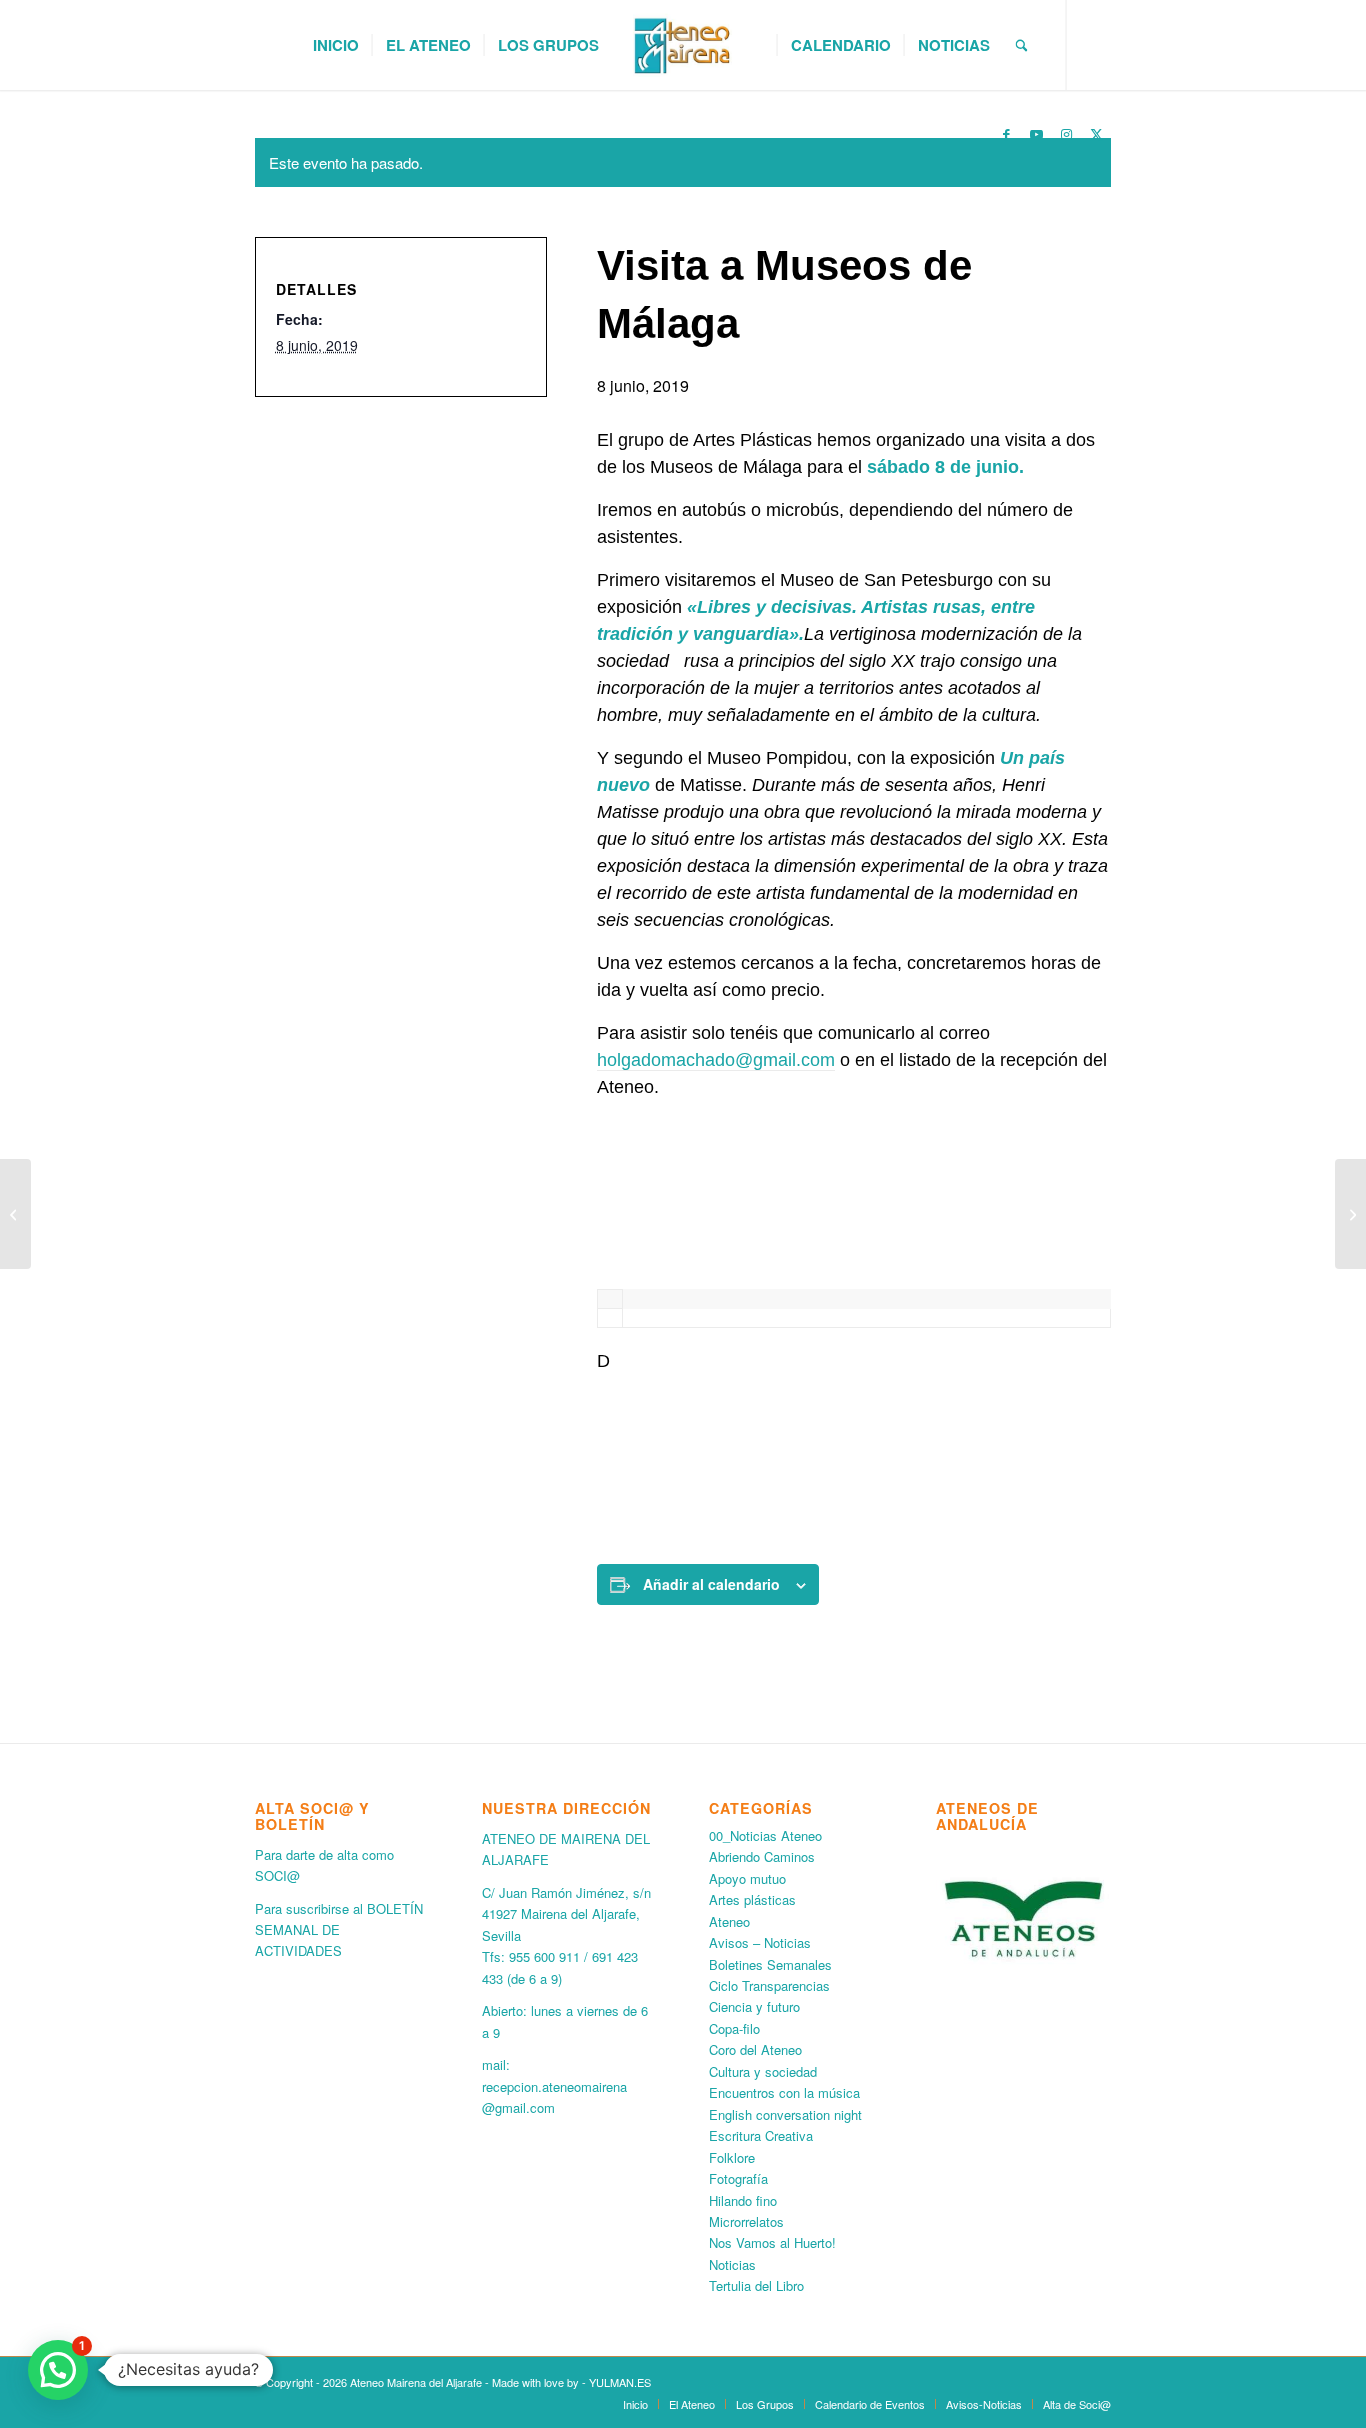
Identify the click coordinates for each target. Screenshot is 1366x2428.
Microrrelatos (746, 2221)
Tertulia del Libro (756, 2285)
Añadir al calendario (711, 1584)
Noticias (732, 2264)
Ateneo (729, 1921)
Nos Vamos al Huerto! (772, 2242)
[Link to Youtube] (1036, 134)
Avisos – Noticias (760, 1942)
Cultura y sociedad (763, 2071)
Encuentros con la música (784, 2092)
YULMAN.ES (620, 2382)
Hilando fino (743, 2200)
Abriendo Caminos (762, 1856)
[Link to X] (1096, 134)
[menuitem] (336, 45)
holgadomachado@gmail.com (716, 1060)
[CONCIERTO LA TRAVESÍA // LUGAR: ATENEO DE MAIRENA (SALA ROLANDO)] (15, 1214)
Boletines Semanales (770, 1964)
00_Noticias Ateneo (765, 1835)
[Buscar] (1022, 45)
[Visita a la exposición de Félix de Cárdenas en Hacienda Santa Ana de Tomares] (1350, 1214)
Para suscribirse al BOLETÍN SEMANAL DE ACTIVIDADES (339, 1930)
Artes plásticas (752, 1899)
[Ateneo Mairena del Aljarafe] (683, 45)
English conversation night (785, 2114)
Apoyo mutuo (747, 1878)
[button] (58, 2370)
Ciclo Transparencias (769, 1985)
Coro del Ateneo (755, 2049)
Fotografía (738, 2178)
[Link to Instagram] (1066, 134)
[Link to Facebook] (1006, 134)
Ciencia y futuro (754, 2006)
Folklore (732, 2157)
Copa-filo (734, 2028)
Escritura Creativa (761, 2135)
